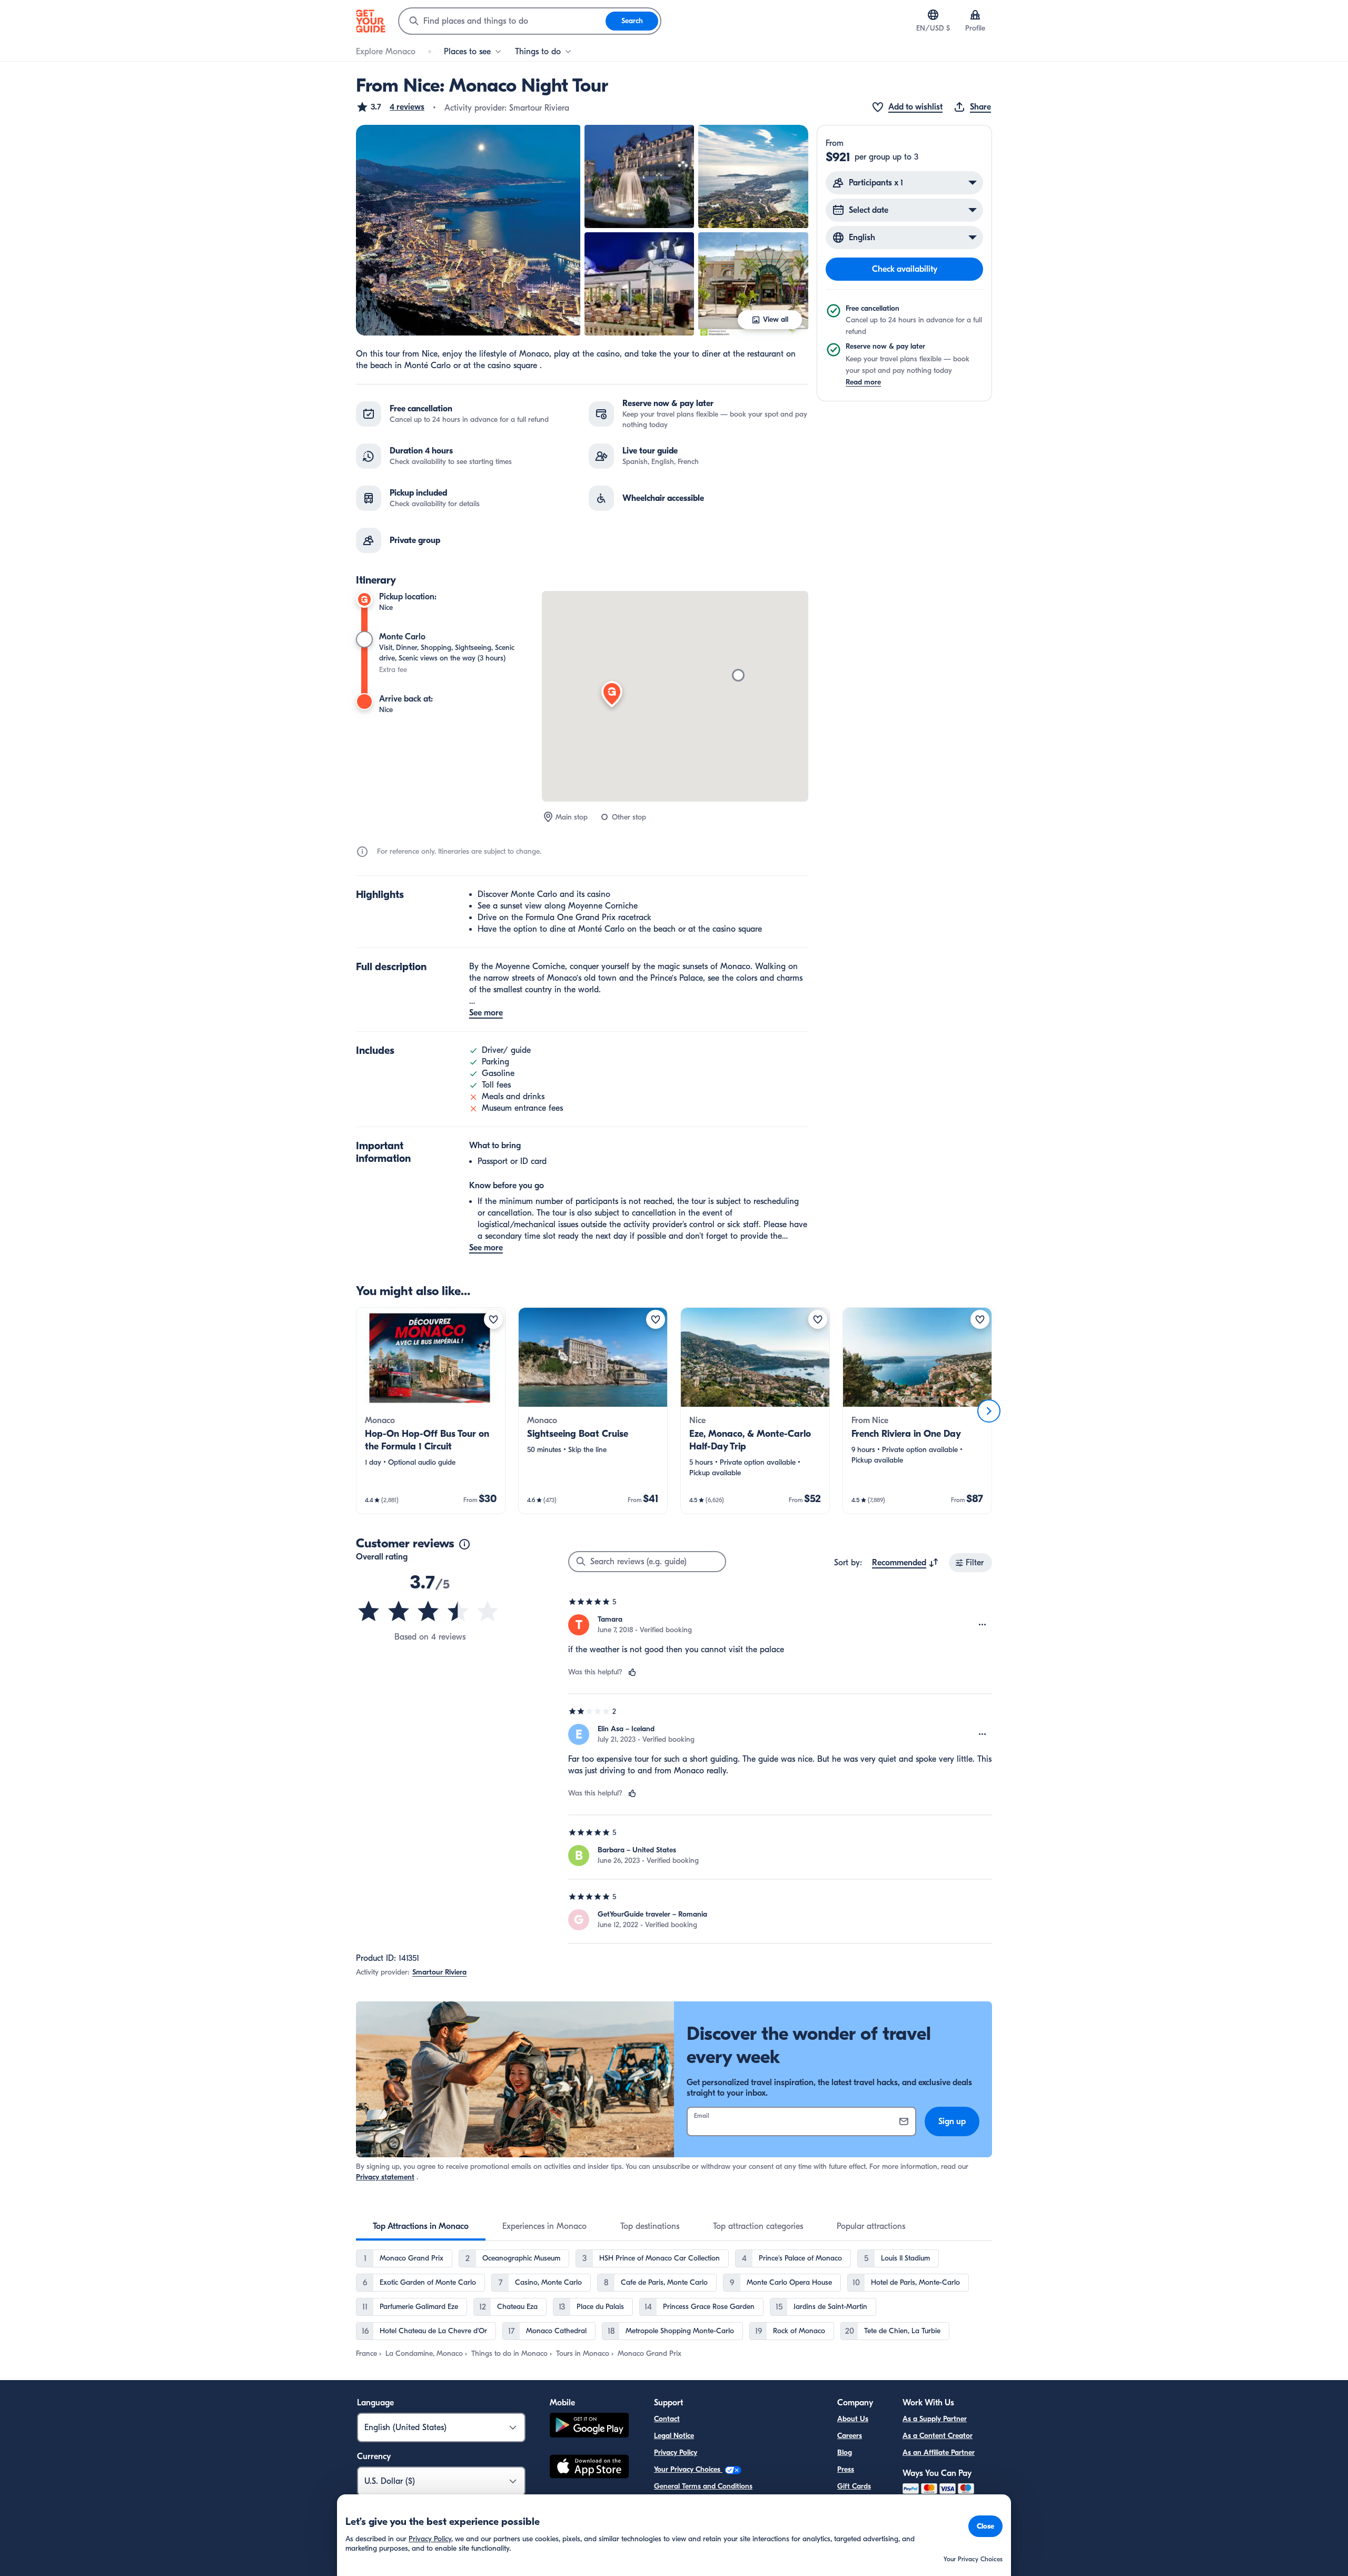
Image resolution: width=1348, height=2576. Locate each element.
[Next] (989, 1411)
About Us (853, 2419)
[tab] (421, 2226)
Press (846, 2469)
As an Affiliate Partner (939, 2452)
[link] (431, 1411)
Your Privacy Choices (688, 2469)
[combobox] (502, 21)
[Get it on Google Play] (589, 2427)
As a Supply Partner (935, 2419)
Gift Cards (854, 2486)
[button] (390, 107)
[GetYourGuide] (371, 21)
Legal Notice (674, 2436)
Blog (845, 2452)
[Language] (933, 15)
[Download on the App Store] (589, 2468)
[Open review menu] (983, 1625)
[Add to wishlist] (493, 1319)
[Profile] (975, 15)
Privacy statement (385, 2177)
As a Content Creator (938, 2436)
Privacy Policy (676, 2452)
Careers (850, 2436)
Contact (667, 2419)
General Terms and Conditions (703, 2486)
